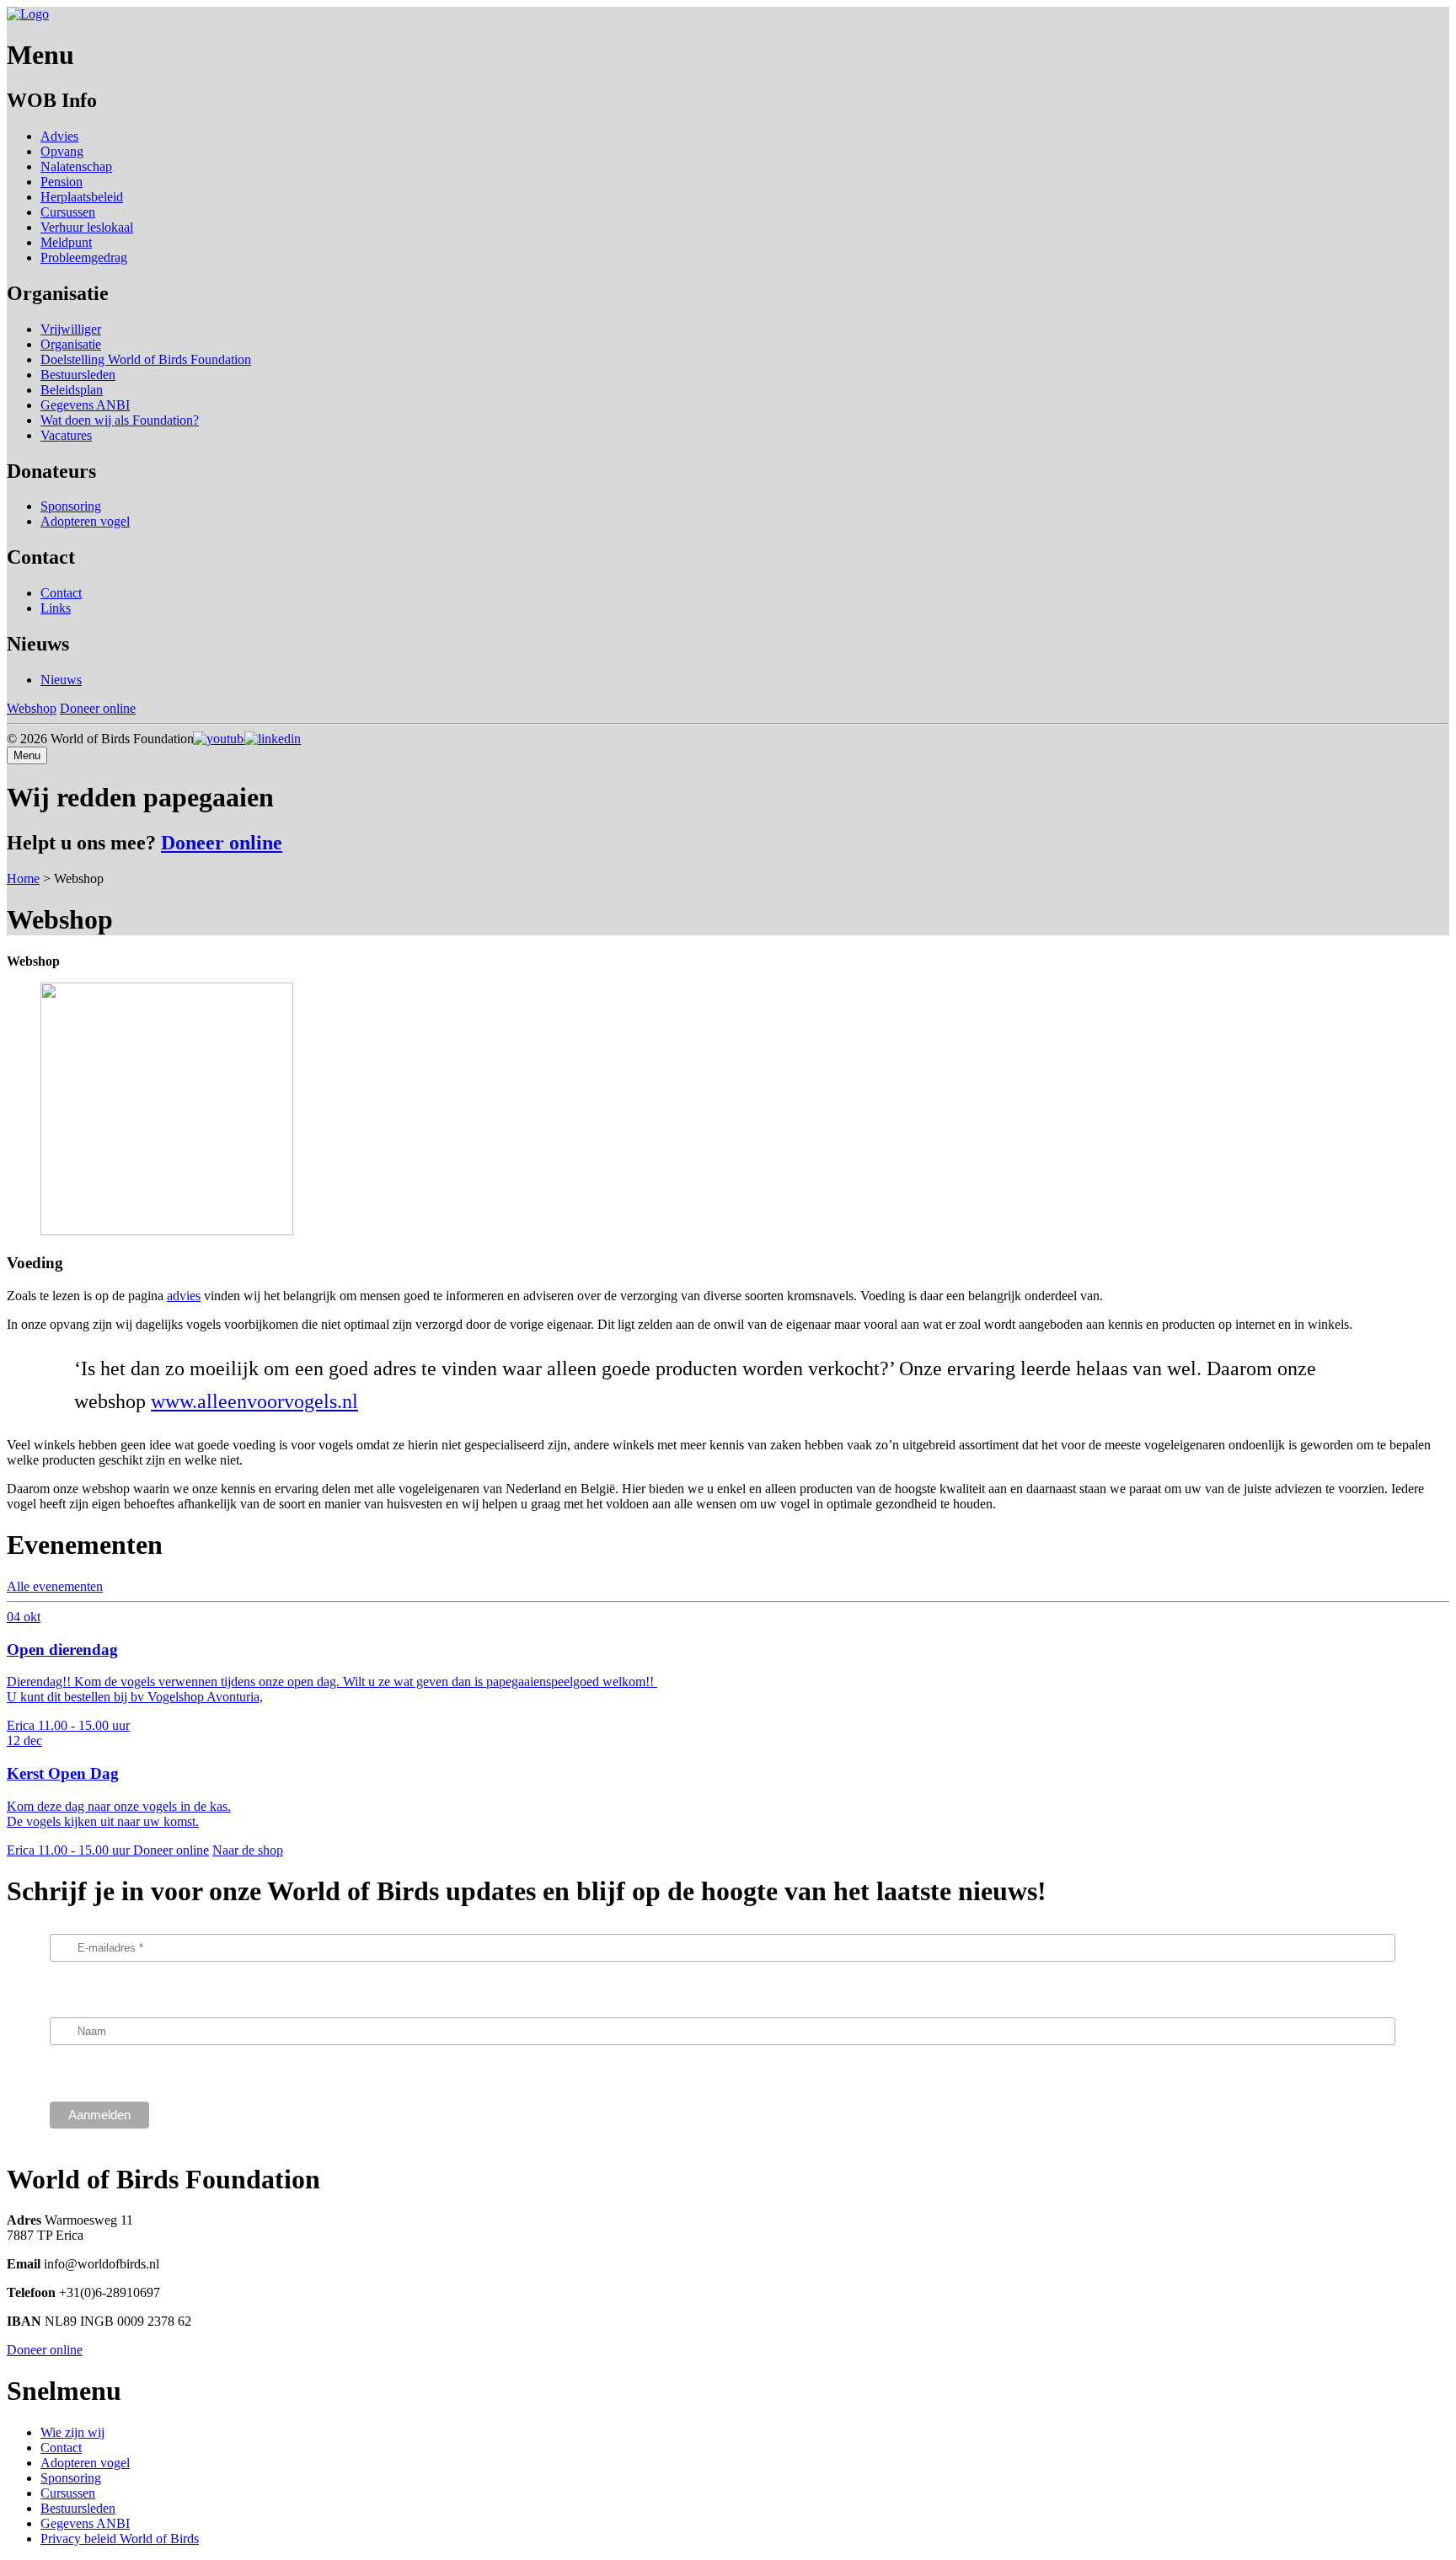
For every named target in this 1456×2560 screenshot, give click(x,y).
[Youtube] (223, 739)
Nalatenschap (76, 166)
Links (56, 608)
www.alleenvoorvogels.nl (254, 1401)
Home (23, 878)
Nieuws (61, 680)
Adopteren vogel (85, 521)
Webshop (32, 708)
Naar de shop (248, 1850)
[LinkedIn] (277, 739)
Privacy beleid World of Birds (120, 2539)
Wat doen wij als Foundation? (120, 420)
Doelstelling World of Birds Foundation (146, 359)
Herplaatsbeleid (82, 197)
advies (184, 1296)
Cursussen (68, 212)
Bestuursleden (78, 375)
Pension (62, 182)
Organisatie (71, 344)
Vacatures (66, 435)
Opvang (62, 151)
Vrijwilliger (71, 329)
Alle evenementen (55, 1586)
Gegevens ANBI (85, 405)
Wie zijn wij (72, 2432)
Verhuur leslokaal (87, 227)
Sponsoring (71, 506)
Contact (61, 593)
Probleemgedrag (84, 257)
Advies (59, 136)
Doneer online (98, 708)
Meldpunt (66, 242)
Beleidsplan (72, 390)
